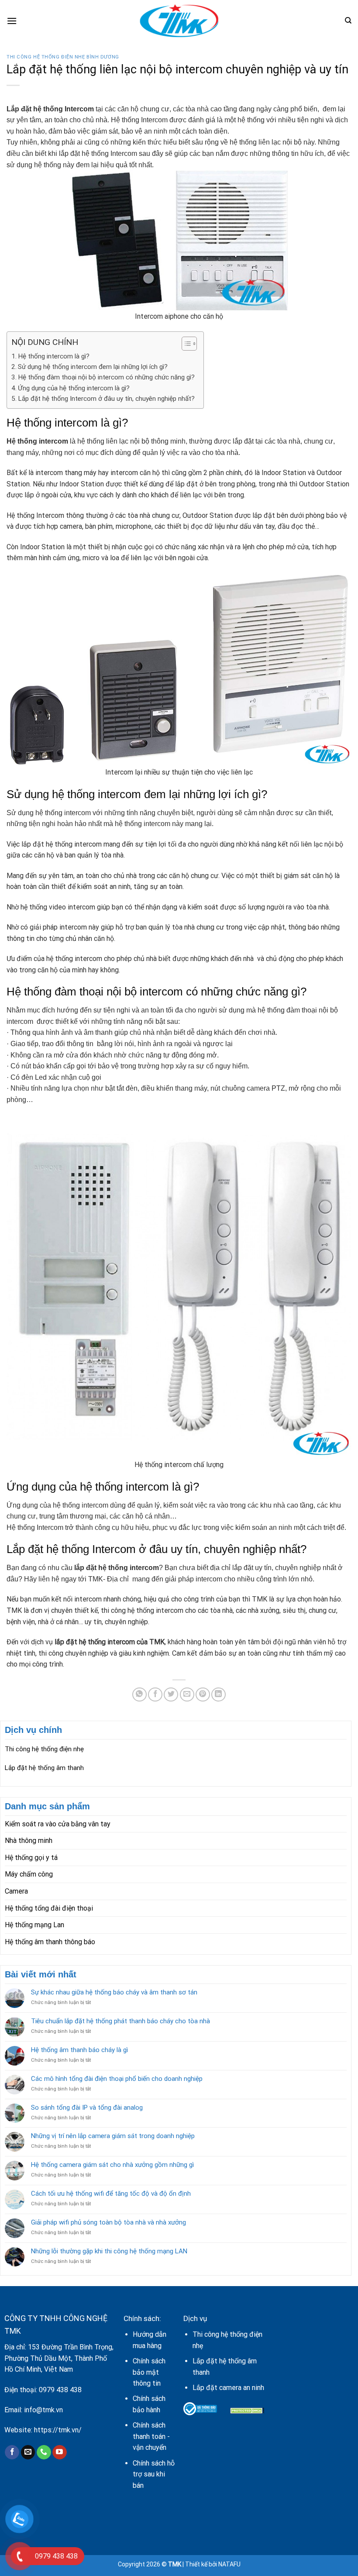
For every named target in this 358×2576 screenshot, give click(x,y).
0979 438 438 (60, 2390)
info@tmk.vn (43, 2410)
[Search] (348, 21)
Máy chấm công (29, 1874)
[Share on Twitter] (171, 1695)
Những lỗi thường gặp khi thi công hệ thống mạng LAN (109, 2251)
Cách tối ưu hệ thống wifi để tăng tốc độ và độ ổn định (111, 2194)
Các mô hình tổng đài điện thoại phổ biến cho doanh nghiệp (117, 2079)
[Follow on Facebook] (12, 2452)
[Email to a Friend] (187, 1695)
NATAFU (229, 2564)
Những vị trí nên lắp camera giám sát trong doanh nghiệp (113, 2136)
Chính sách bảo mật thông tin (149, 2372)
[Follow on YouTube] (60, 2452)
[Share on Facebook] (155, 1695)
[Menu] (12, 21)
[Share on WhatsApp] (139, 1695)
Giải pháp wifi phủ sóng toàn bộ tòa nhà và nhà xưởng (108, 2222)
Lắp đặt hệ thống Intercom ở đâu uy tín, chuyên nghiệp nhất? (106, 399)
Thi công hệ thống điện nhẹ (44, 1749)
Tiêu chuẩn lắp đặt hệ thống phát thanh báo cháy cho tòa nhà (120, 2021)
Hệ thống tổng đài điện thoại (49, 1908)
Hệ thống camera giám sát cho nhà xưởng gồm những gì (112, 2165)
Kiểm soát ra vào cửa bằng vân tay (58, 1824)
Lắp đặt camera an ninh (228, 2388)
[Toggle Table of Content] (185, 344)
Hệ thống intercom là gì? (54, 356)
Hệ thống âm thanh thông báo (50, 1942)
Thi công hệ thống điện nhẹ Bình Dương (63, 57)
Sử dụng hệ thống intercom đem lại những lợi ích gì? (93, 367)
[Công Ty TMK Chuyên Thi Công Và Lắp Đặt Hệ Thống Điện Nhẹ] (179, 21)
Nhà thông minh (29, 1841)
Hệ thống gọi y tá (31, 1858)
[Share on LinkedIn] (219, 1695)
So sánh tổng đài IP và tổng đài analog (87, 2108)
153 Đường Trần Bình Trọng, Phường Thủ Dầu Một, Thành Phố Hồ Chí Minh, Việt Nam (59, 2358)
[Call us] (44, 2452)
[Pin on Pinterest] (203, 1695)
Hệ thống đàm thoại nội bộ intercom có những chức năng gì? (106, 377)
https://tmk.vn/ (58, 2430)
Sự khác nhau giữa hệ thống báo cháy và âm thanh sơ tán (114, 1992)
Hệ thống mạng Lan (34, 1925)
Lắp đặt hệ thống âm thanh (44, 1768)
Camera (16, 1891)
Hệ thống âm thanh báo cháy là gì (79, 2050)
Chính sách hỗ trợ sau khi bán (154, 2474)
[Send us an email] (28, 2452)
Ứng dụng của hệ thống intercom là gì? (74, 388)
